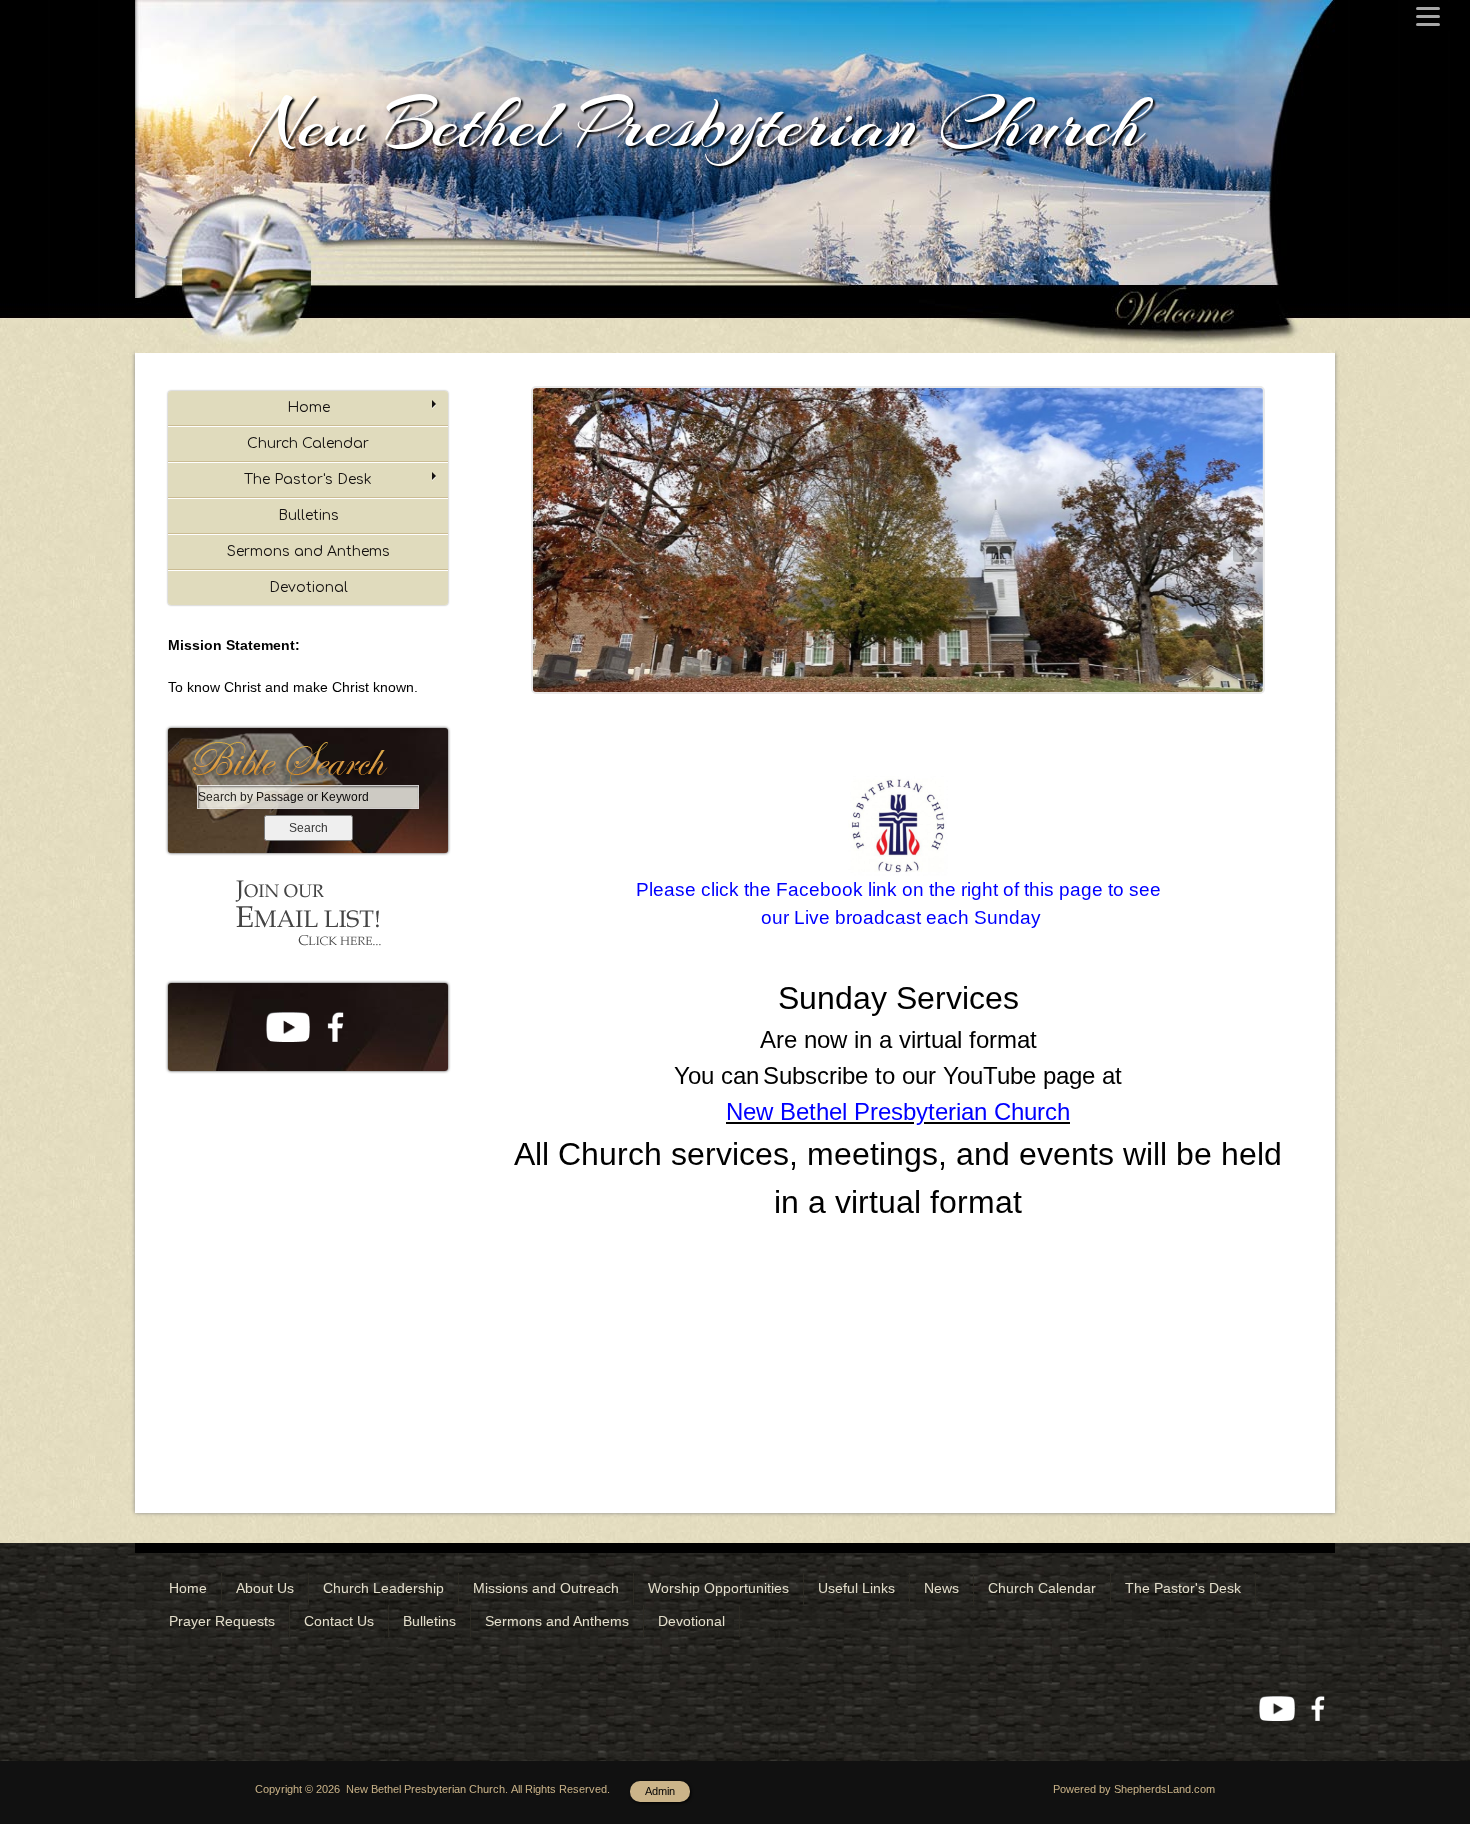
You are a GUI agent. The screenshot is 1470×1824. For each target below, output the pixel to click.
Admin (660, 1791)
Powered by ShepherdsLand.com (1134, 1789)
